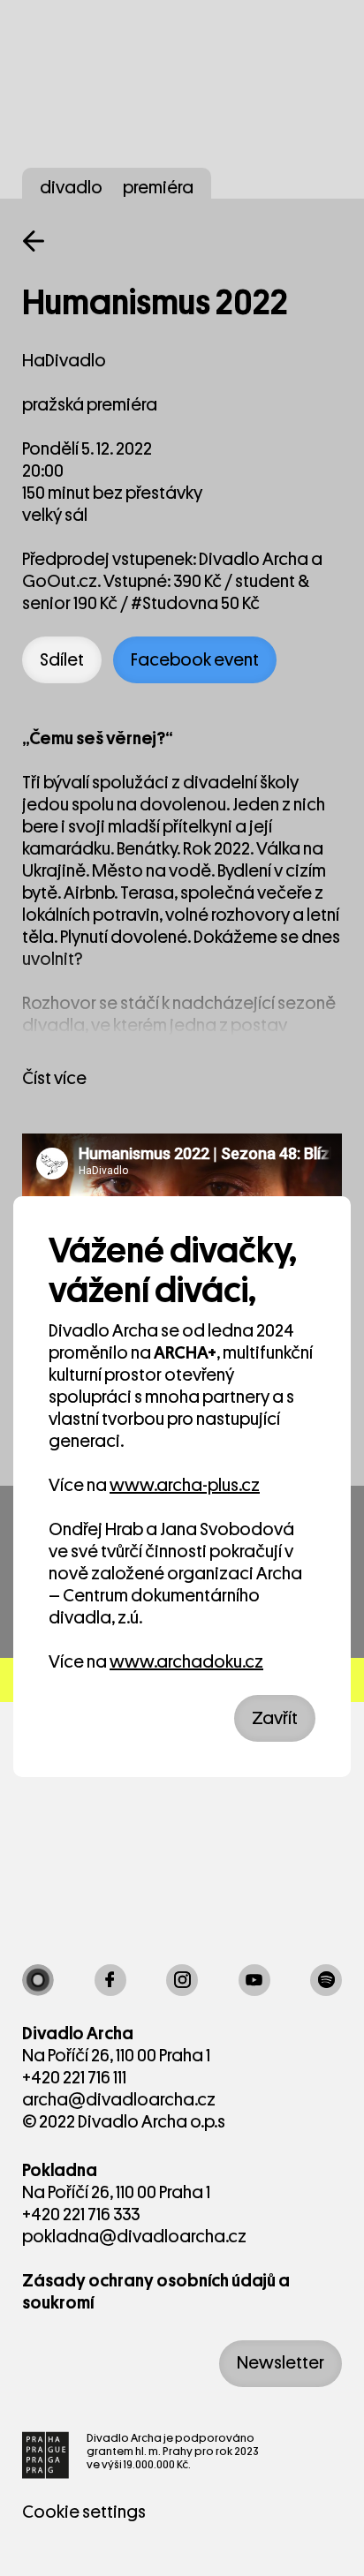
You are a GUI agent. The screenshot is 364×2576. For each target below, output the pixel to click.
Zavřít (275, 1718)
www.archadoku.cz (186, 1662)
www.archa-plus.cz (185, 1485)
